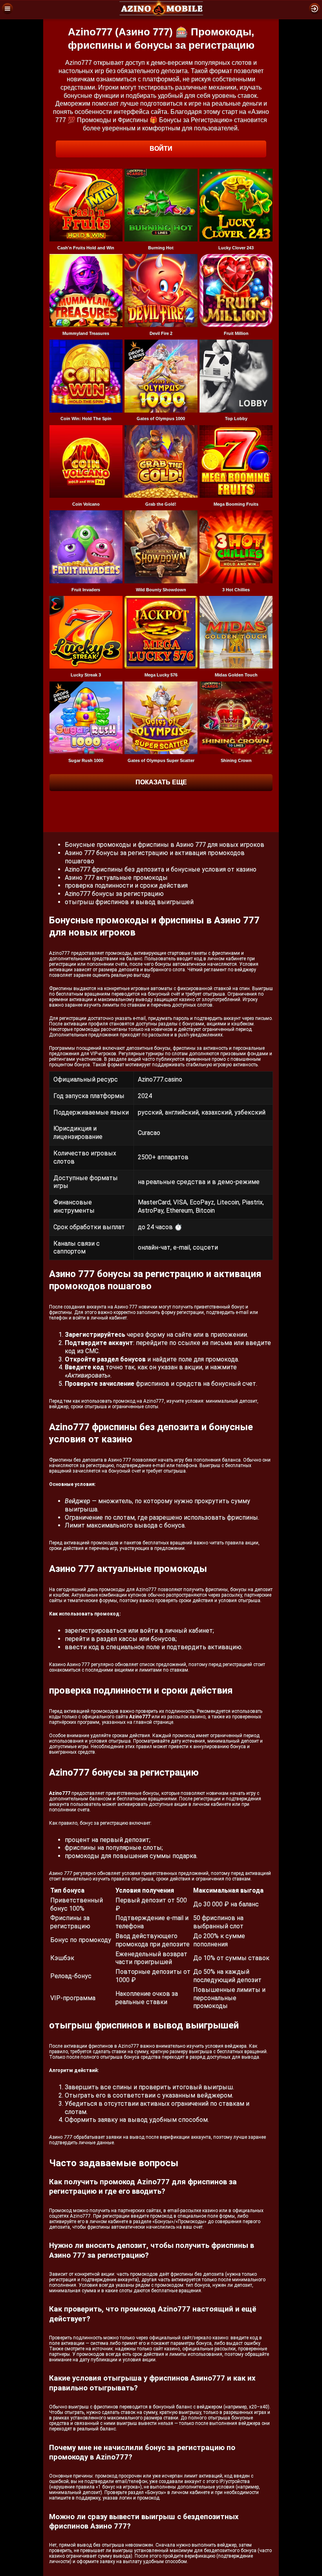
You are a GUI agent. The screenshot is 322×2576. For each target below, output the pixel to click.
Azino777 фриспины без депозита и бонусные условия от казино (161, 869)
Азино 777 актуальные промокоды (116, 878)
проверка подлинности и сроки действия (126, 885)
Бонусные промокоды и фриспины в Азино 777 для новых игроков (165, 845)
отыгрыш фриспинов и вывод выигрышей (129, 902)
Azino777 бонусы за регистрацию (114, 894)
